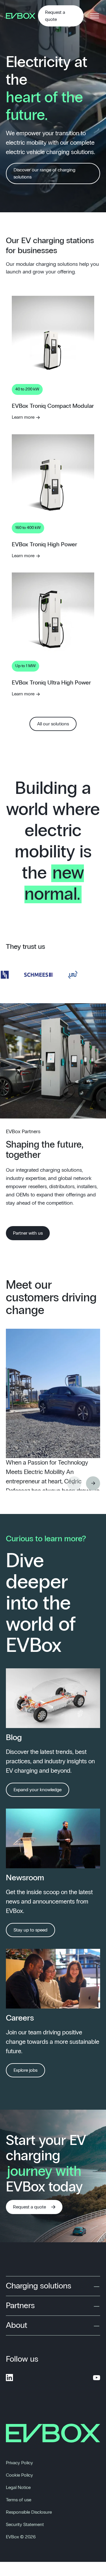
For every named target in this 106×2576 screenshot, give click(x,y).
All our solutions (53, 724)
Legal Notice (18, 2487)
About (16, 2325)
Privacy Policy (19, 2463)
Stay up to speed (30, 1930)
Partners (20, 2306)
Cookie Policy (19, 2475)
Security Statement (25, 2525)
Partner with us (28, 1233)
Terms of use (19, 2500)
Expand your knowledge (38, 1790)
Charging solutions (39, 2286)
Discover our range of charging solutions (44, 173)
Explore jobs (25, 2070)
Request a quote (55, 16)
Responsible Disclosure (29, 2512)
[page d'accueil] (22, 16)
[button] (93, 1483)
